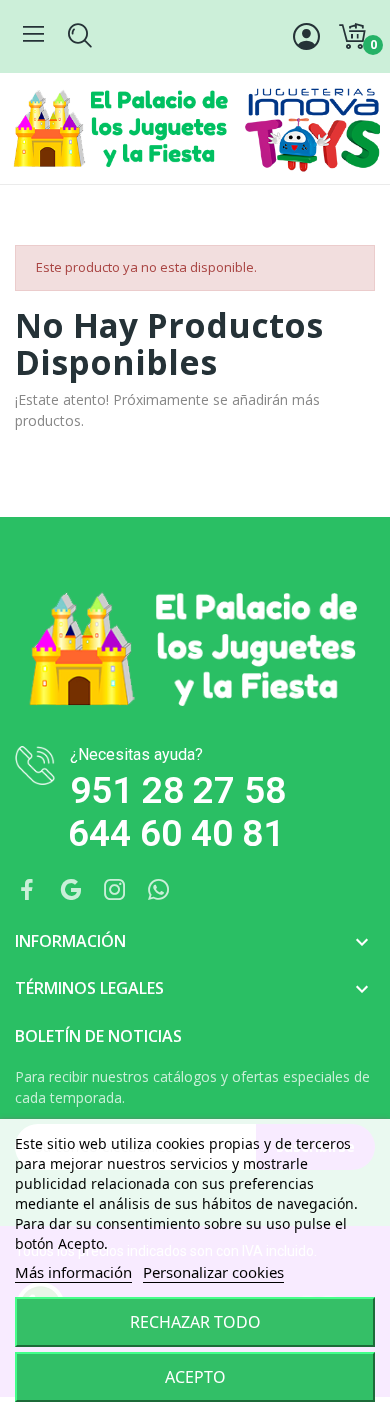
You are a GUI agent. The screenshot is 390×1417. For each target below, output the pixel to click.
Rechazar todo (195, 1322)
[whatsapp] (159, 890)
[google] (71, 890)
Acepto (195, 1377)
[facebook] (27, 890)
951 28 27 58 (178, 790)
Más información (73, 1272)
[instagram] (115, 890)
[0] (352, 37)
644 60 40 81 (176, 833)
